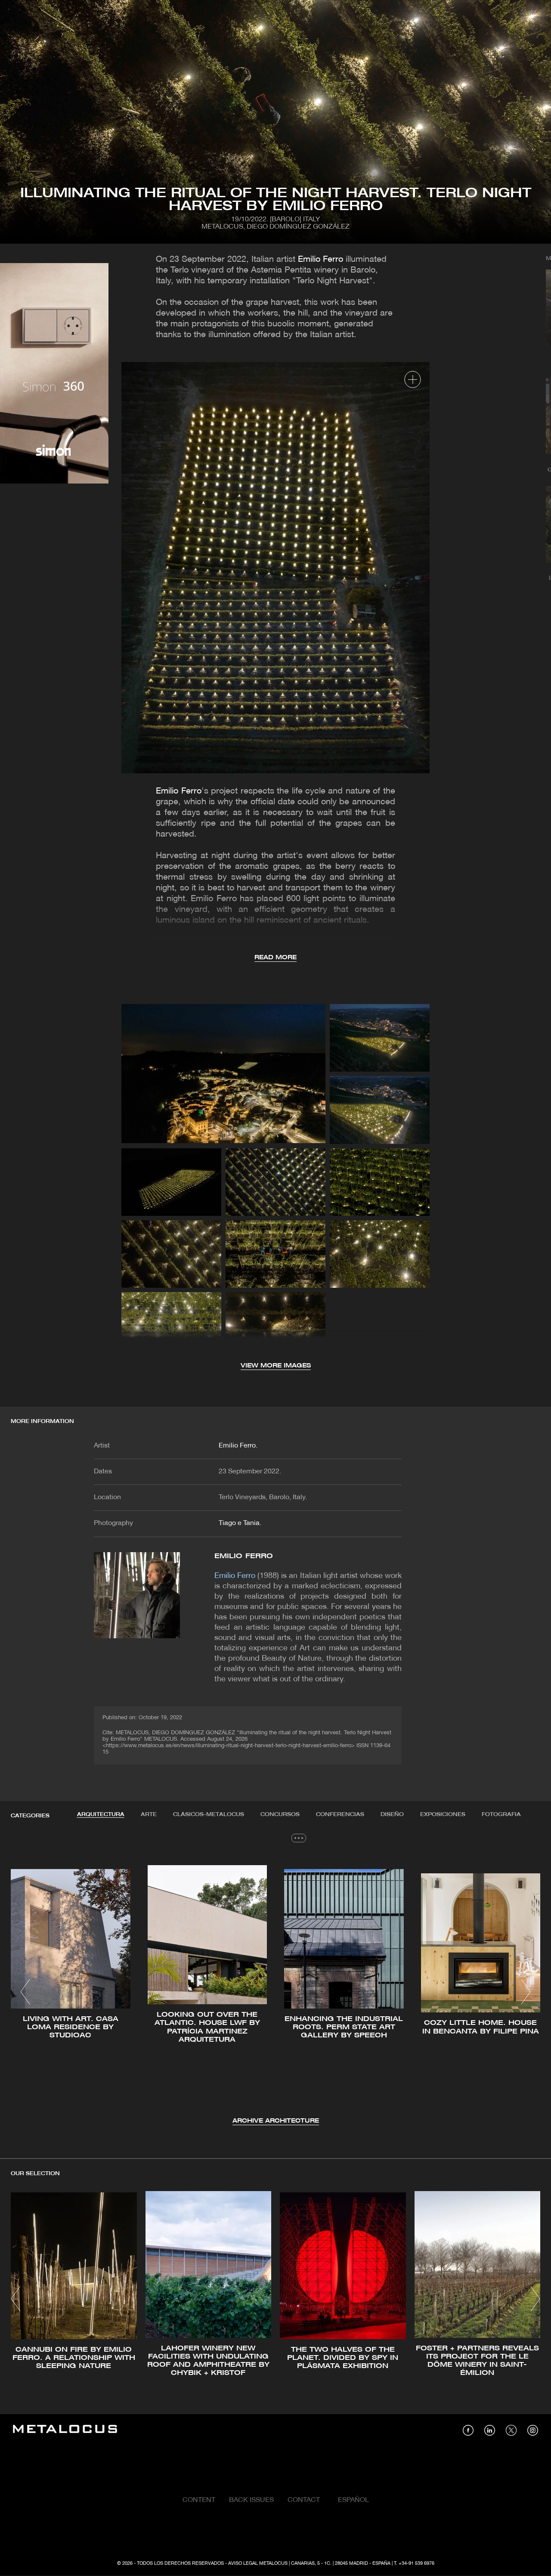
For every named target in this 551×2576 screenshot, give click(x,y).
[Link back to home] (65, 2430)
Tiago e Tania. (240, 1523)
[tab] (101, 1815)
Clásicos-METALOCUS (209, 1815)
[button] (25, 1992)
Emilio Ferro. (238, 1446)
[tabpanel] (275, 1993)
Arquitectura (101, 1815)
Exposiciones (443, 1815)
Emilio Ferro (320, 260)
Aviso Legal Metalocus (258, 2564)
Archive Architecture (276, 2121)
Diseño (392, 1815)
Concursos (280, 1815)
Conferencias (340, 1815)
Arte (149, 1815)
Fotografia (501, 1815)
